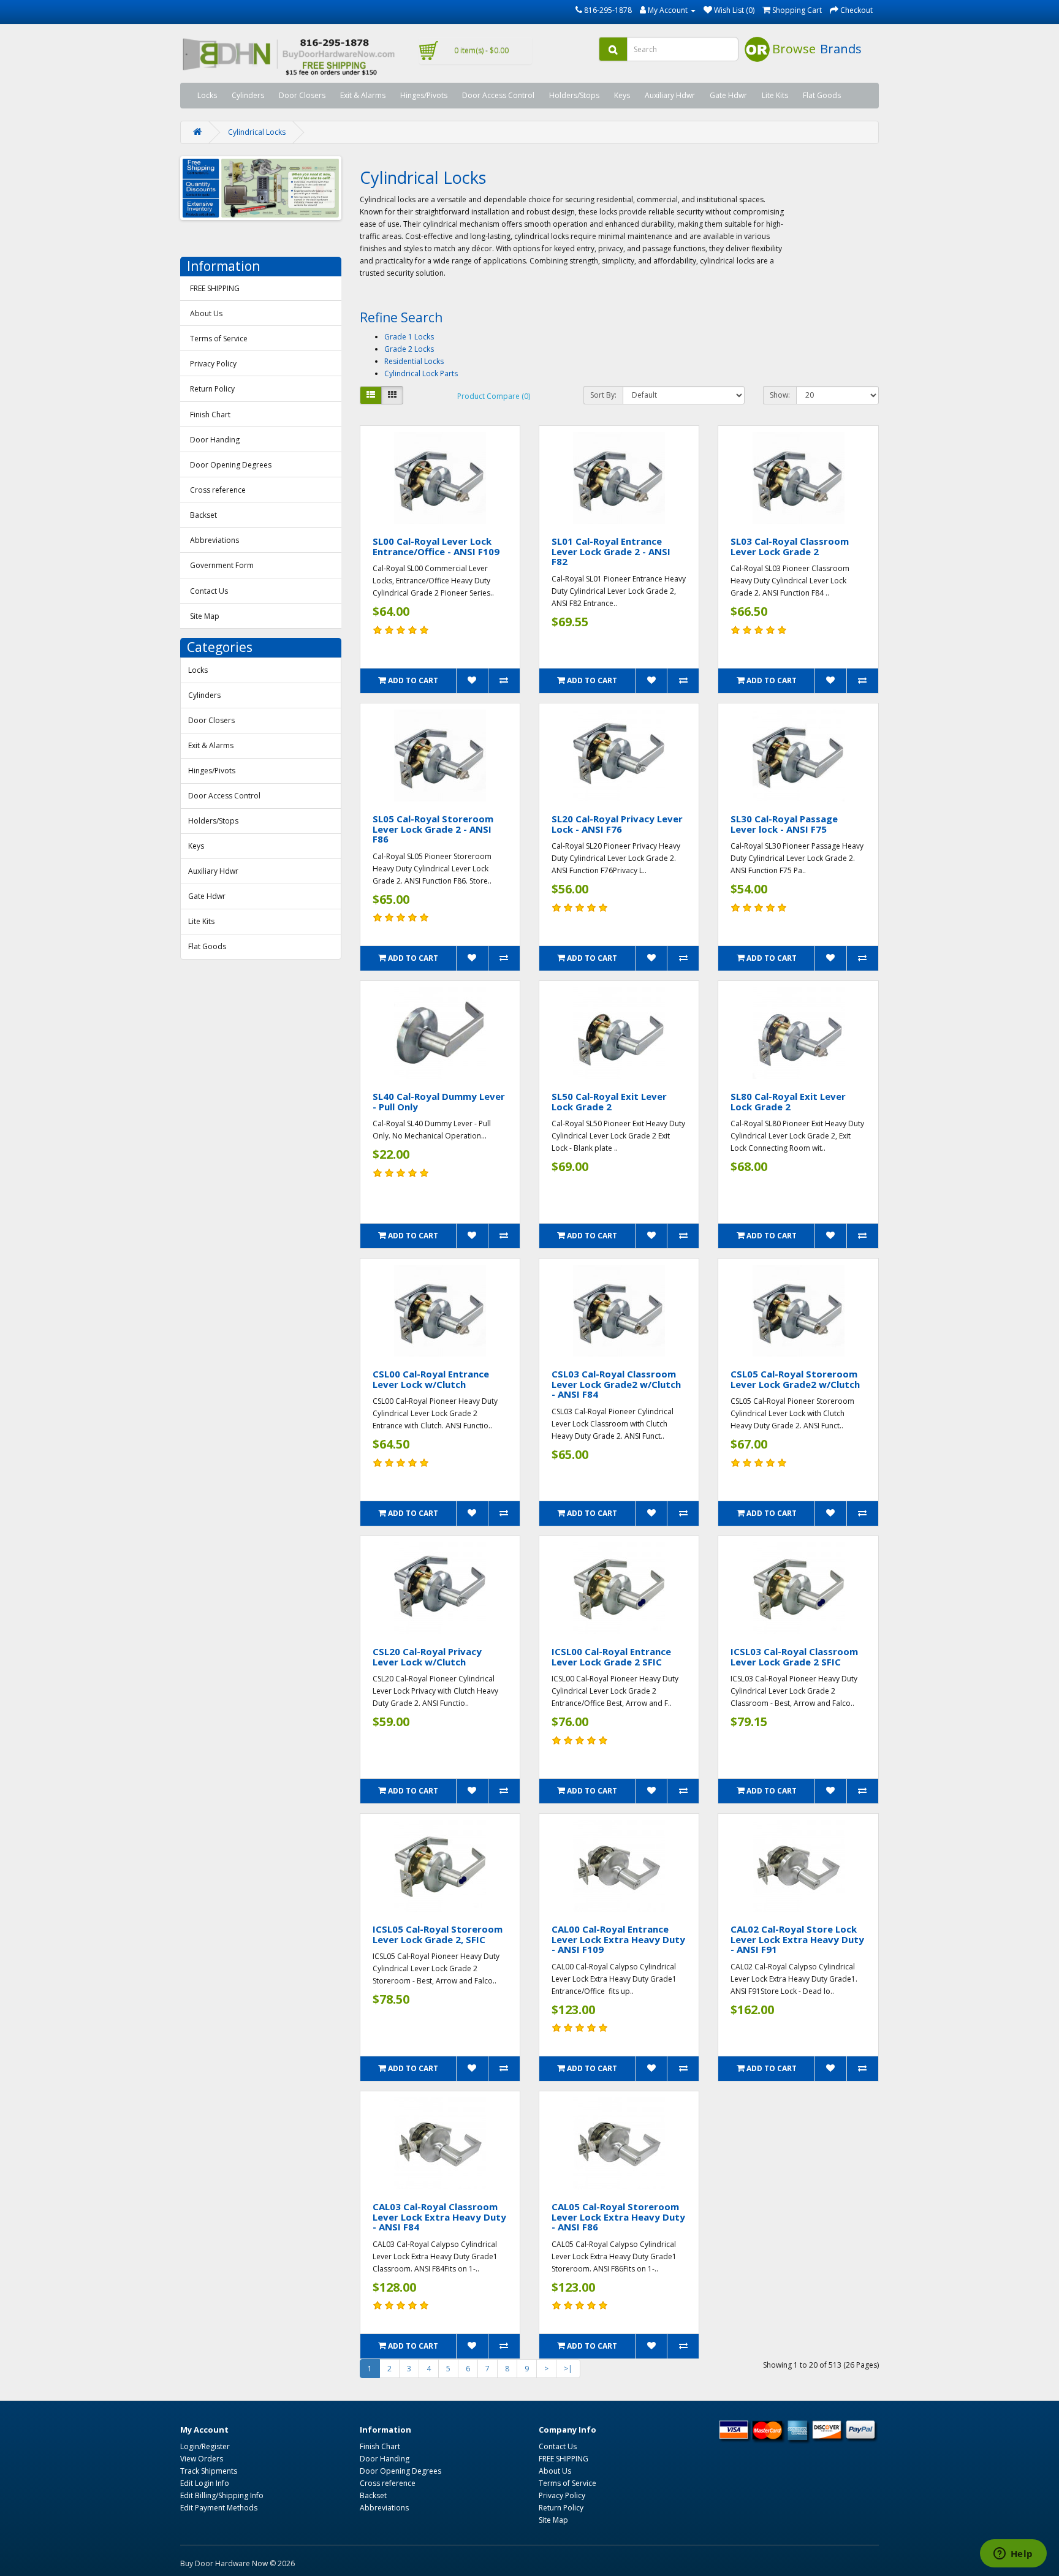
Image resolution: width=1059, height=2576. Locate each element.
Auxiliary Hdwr (670, 95)
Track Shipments (209, 2471)
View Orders (202, 2459)
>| (568, 2369)
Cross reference (218, 490)
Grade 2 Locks (409, 349)
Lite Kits (775, 95)
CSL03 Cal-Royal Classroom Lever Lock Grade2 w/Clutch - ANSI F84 (616, 1384)
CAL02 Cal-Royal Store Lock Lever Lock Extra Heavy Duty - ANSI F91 (797, 1939)
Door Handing (215, 440)
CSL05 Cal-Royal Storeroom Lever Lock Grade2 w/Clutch (795, 1379)
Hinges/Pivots (424, 95)
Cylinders (248, 95)
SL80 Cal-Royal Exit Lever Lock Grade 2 (788, 1101)
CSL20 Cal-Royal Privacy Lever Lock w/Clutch (427, 1657)
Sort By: (603, 395)
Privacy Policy (213, 364)
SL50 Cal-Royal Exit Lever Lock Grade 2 (609, 1101)
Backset (203, 515)
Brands (841, 49)
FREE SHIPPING (215, 288)
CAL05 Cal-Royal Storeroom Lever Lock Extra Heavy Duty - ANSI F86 (618, 2217)
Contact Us (209, 591)
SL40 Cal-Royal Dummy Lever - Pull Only (439, 1101)
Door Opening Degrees (231, 465)
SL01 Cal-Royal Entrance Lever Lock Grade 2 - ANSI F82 (611, 551)
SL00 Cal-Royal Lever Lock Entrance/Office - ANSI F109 (436, 546)
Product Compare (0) (494, 396)
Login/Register (205, 2446)
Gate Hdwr (728, 95)
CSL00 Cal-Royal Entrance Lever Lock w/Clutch (431, 1379)
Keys (622, 95)
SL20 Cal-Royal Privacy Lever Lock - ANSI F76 (617, 824)
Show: (780, 395)
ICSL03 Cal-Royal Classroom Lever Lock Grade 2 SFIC (794, 1657)
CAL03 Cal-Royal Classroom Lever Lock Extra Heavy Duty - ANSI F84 (439, 2217)
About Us (206, 313)
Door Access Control (498, 95)
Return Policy (212, 389)
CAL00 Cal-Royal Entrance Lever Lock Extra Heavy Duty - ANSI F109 (618, 1939)
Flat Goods (822, 95)
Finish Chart (210, 415)
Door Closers (302, 95)
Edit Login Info (205, 2483)
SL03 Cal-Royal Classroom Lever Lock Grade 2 (790, 546)
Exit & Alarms (363, 95)
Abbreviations (214, 540)
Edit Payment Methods (219, 2508)
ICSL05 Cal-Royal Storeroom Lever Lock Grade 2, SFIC (438, 1934)
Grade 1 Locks (409, 337)
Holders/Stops (574, 95)
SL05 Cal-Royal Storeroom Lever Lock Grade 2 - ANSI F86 (433, 829)
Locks (207, 95)
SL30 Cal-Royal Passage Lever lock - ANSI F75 (784, 824)
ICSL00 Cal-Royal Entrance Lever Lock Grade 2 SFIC (611, 1657)
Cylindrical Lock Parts (421, 373)
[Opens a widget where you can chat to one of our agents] (1013, 2555)
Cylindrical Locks (257, 132)
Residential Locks (414, 361)
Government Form (222, 565)
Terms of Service (219, 339)
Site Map (205, 616)
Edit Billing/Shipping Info (222, 2495)
